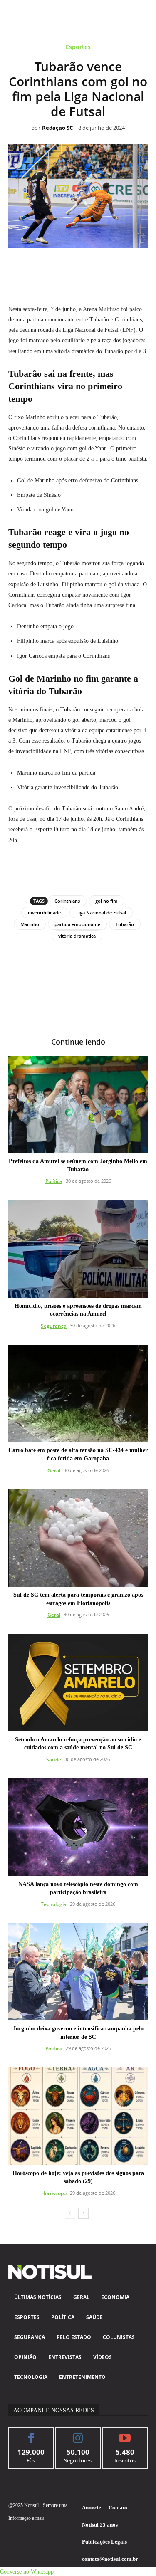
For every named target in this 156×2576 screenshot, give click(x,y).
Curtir (31, 2434)
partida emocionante (77, 924)
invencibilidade (44, 913)
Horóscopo (54, 2193)
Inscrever (125, 2434)
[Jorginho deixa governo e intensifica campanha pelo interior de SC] (78, 1972)
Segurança (54, 1326)
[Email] (107, 267)
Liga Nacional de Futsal (101, 913)
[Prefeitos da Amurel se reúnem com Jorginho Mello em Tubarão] (78, 1105)
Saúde (54, 1760)
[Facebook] (30, 267)
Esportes (78, 47)
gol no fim (106, 901)
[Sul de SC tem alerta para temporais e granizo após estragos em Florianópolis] (78, 1538)
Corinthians (67, 901)
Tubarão (125, 924)
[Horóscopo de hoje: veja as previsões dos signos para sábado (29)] (78, 2116)
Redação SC (57, 128)
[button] (27, 2572)
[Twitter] (50, 267)
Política (54, 1181)
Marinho (30, 924)
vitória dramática (77, 936)
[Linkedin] (88, 267)
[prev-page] (70, 2213)
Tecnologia (54, 1904)
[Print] (126, 267)
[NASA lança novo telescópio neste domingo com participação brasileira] (78, 1827)
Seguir (78, 2434)
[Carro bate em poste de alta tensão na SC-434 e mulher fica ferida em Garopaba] (78, 1394)
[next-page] (83, 2213)
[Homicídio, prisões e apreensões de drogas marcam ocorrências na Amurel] (78, 1249)
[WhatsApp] (69, 267)
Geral (54, 1471)
